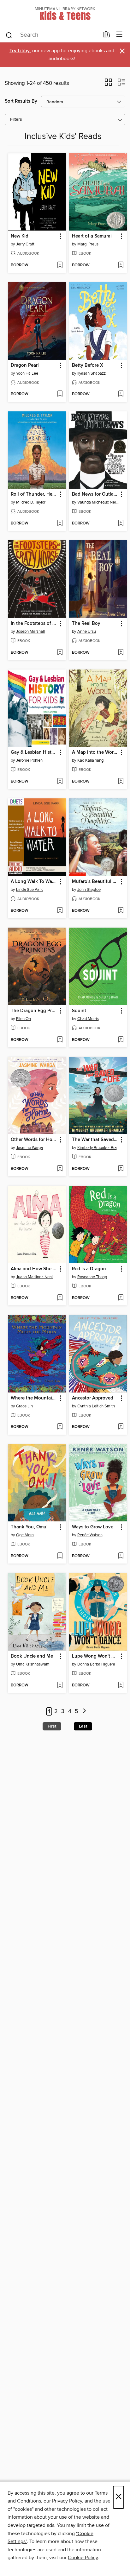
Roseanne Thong (92, 1277)
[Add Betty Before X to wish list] (121, 394)
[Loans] (106, 36)
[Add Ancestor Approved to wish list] (121, 1427)
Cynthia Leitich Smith (96, 1406)
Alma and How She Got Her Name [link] (34, 1269)
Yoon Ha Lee (27, 373)
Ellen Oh (24, 1019)
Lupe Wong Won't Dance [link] (95, 1656)
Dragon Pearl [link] (25, 365)
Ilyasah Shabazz (92, 373)
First (52, 1726)
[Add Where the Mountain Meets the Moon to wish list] (60, 1427)
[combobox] (52, 35)
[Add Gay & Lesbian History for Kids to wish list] (60, 782)
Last (83, 1726)
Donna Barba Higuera (96, 1664)
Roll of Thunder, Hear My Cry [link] (34, 494)
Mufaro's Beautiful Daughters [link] (95, 882)
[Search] (9, 35)
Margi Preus (88, 244)
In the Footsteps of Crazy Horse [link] (34, 624)
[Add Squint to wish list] (121, 1040)
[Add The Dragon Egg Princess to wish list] (60, 1040)
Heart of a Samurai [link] (92, 236)
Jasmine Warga (30, 1148)
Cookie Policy (83, 2558)
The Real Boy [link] (86, 624)
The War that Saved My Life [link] (95, 1140)
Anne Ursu (87, 631)
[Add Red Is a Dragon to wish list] (121, 1298)
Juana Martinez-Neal (34, 1277)
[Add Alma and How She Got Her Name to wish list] (60, 1298)
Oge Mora (25, 1535)
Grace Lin (24, 1406)
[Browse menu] (119, 35)
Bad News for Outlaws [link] (95, 494)
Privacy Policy (67, 2501)
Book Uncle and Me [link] (32, 1656)
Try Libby (20, 51)
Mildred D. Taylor (31, 502)
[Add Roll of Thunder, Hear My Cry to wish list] (60, 523)
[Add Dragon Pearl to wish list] (60, 394)
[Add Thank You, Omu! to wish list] (60, 1556)
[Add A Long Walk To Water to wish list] (60, 911)
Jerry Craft (25, 244)
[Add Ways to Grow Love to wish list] (121, 1556)
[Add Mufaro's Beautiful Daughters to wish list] (121, 911)
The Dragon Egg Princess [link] (34, 1011)
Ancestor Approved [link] (93, 1398)
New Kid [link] (20, 236)
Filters (16, 120)
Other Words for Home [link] (34, 1140)
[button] (108, 84)
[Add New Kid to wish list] (60, 265)
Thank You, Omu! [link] (29, 1527)
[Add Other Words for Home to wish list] (60, 1169)
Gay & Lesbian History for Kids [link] (34, 752)
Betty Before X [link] (88, 365)
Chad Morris (88, 1019)
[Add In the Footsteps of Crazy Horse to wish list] (60, 653)
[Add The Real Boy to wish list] (121, 653)
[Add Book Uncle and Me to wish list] (60, 1685)
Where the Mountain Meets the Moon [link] (34, 1398)
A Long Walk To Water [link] (34, 882)
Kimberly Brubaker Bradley (99, 1148)
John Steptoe (89, 890)
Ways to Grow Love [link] (93, 1527)
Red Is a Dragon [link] (89, 1269)
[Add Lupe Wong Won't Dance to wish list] (121, 1685)
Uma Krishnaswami (33, 1664)
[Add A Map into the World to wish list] (121, 782)
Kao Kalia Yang (90, 760)
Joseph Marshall (30, 631)
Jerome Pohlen (29, 760)
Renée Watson (90, 1535)
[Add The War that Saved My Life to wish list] (121, 1169)
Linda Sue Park (30, 890)
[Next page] (84, 1712)
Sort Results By (21, 101)
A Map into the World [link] (95, 752)
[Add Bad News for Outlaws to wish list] (121, 523)
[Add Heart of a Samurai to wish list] (121, 265)
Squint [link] (79, 1011)
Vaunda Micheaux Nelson (99, 502)
